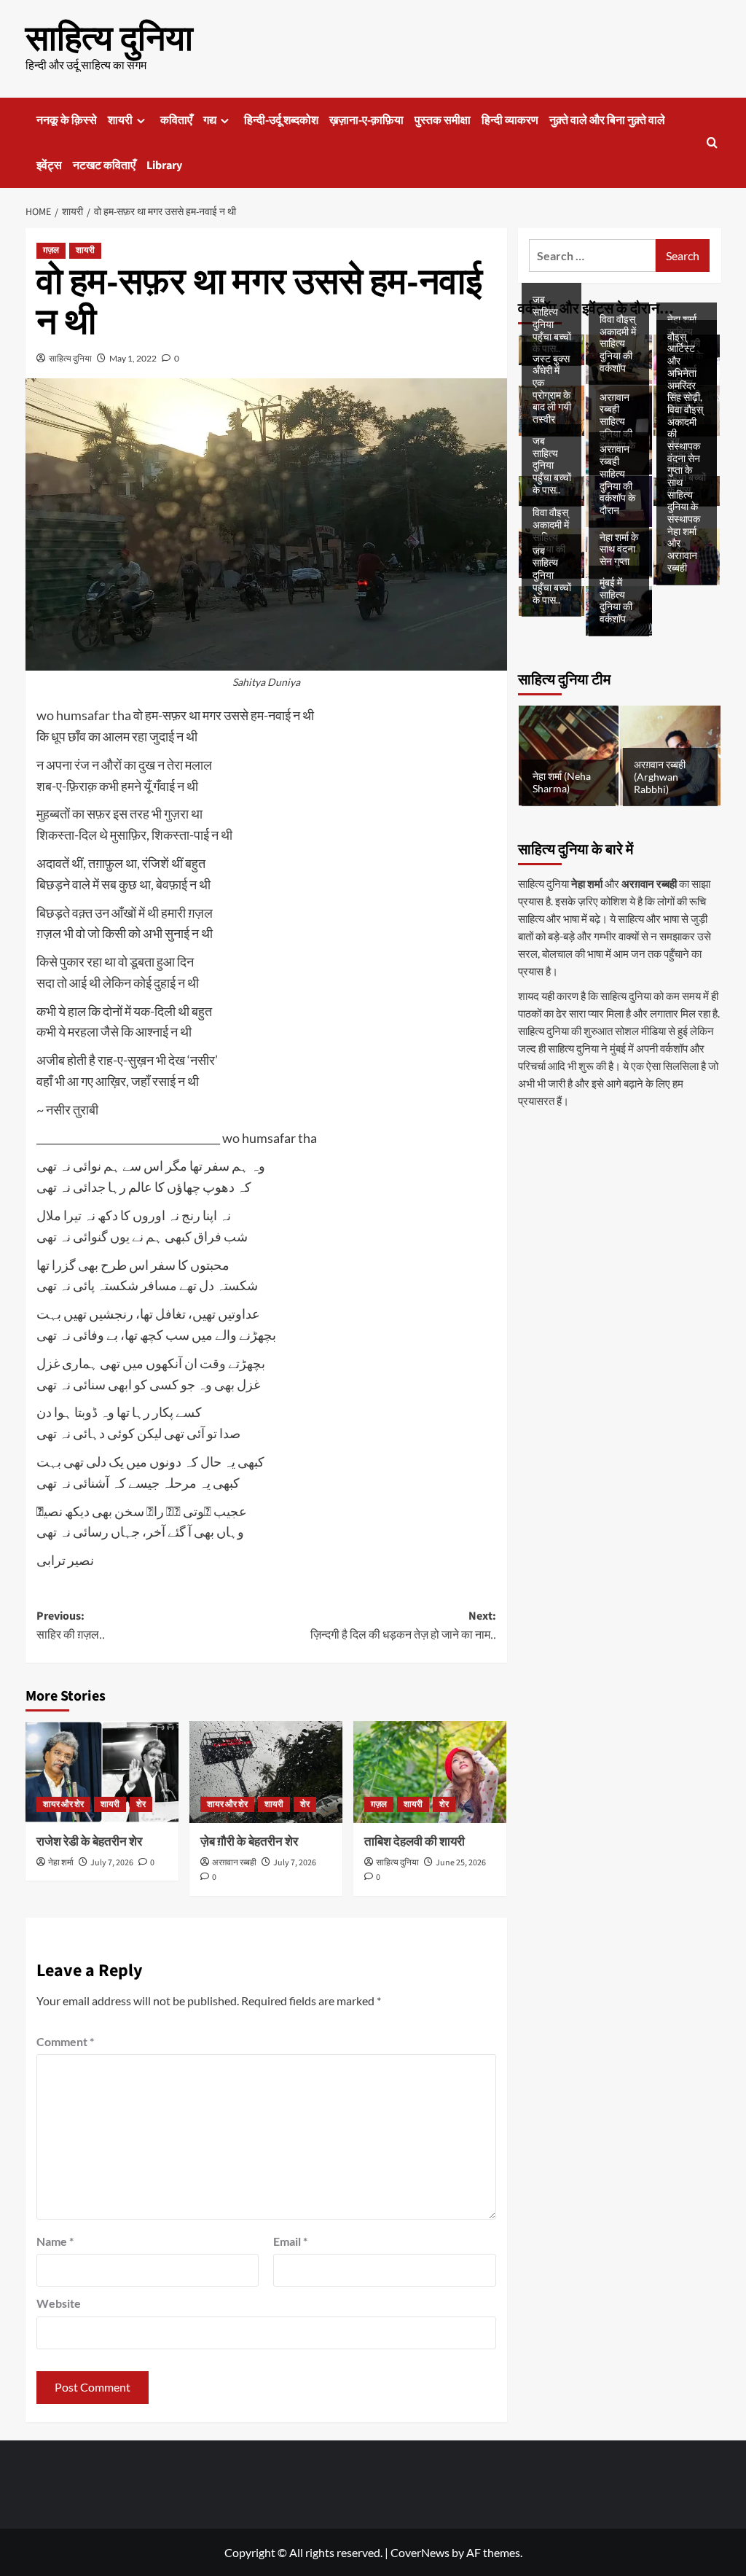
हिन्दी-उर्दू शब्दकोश (281, 120)
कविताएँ (176, 120)
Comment (65, 2041)
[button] (712, 143)
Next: (403, 1625)
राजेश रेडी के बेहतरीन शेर (89, 1842)
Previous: (71, 1625)
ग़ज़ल (51, 250)
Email (290, 2241)
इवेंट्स (49, 165)
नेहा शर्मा (61, 1863)
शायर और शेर (63, 1804)
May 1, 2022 (133, 358)
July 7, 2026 (112, 1863)
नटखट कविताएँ (104, 165)
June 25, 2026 (461, 1863)
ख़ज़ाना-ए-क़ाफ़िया (366, 120)
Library (164, 165)
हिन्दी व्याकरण (510, 120)
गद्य (210, 120)
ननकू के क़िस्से (67, 120)
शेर (141, 1804)
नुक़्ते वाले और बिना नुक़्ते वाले (607, 120)
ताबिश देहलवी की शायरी (415, 1842)
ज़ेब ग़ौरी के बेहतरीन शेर (249, 1842)
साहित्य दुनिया (109, 39)
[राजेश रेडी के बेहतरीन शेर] (102, 1772)
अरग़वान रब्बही (234, 1863)
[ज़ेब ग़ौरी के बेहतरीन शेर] (266, 1772)
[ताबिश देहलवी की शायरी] (430, 1772)
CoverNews (420, 2552)
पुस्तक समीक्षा (443, 120)
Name (55, 2241)
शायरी (120, 120)
